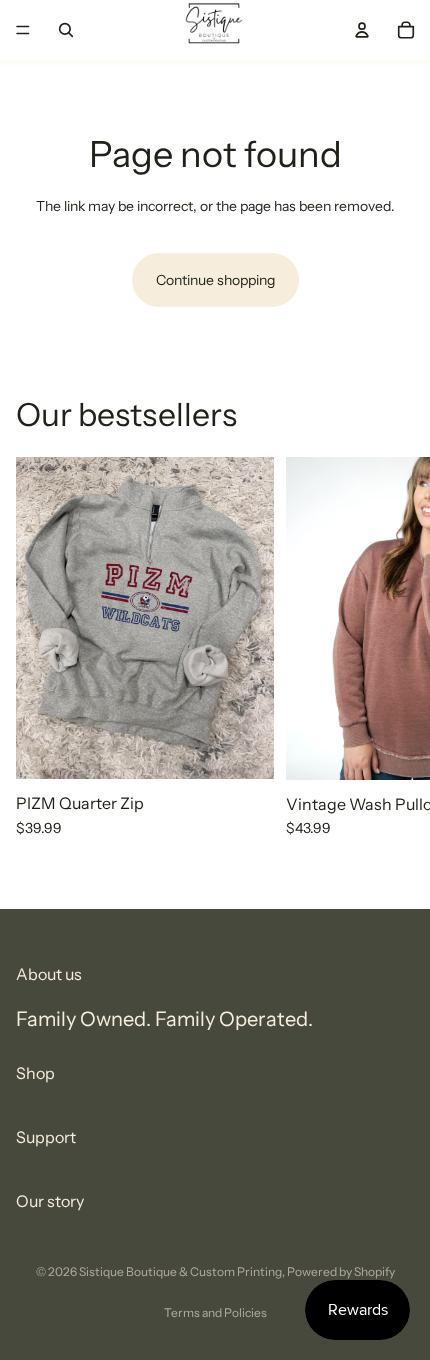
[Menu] (23, 30)
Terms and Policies (215, 1312)
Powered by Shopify (341, 1271)
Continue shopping (215, 280)
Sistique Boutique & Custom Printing (180, 1271)
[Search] (66, 30)
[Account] (362, 30)
